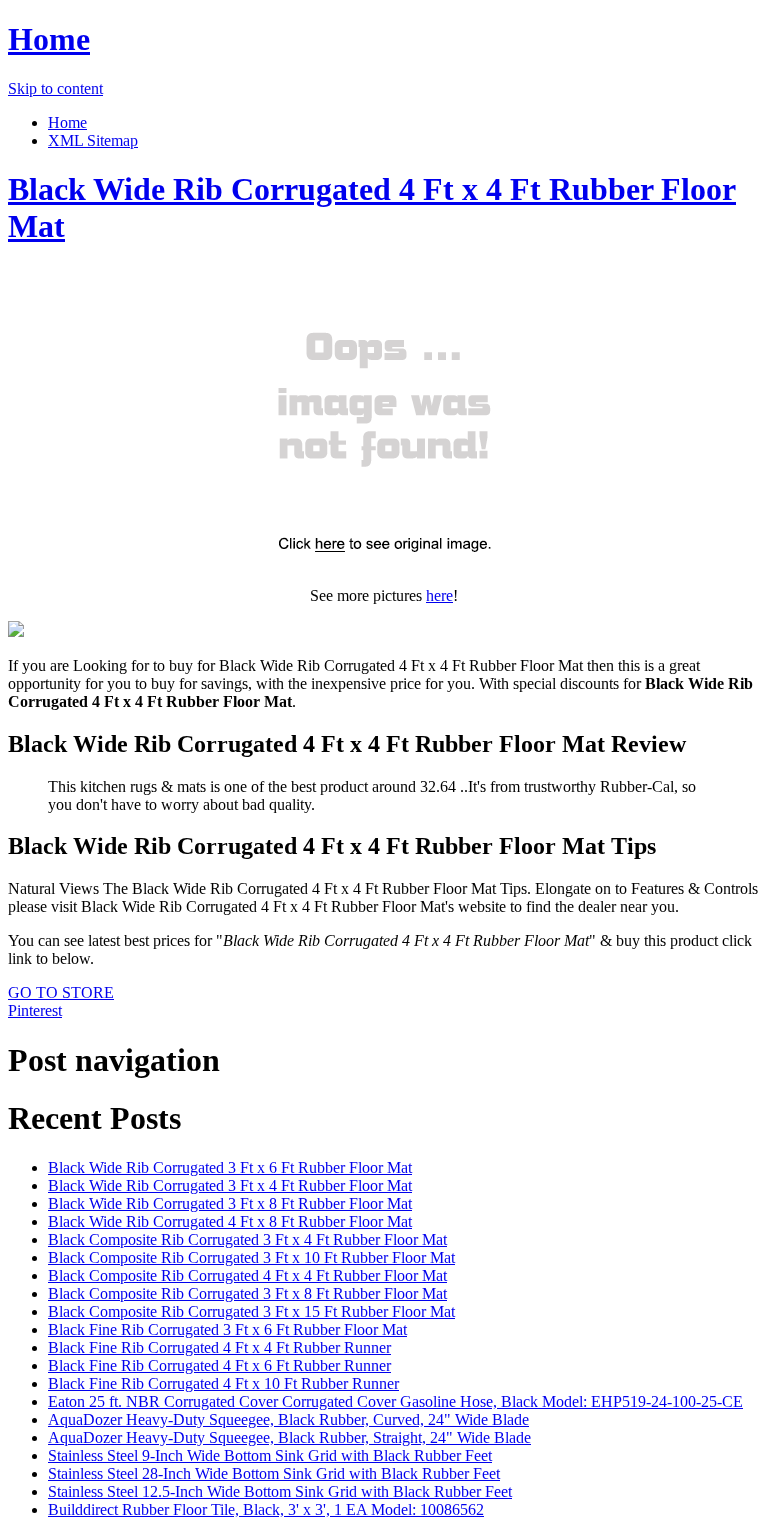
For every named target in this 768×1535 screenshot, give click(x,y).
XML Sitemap (93, 140)
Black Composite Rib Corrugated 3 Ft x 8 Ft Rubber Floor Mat (247, 1293)
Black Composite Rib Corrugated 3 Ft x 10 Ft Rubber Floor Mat (251, 1257)
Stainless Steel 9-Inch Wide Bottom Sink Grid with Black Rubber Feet (270, 1455)
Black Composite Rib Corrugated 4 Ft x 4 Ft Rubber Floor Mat (247, 1275)
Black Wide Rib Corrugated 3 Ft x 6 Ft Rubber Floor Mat (230, 1167)
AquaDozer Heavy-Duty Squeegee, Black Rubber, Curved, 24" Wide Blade (288, 1419)
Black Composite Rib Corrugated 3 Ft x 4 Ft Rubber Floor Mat (247, 1239)
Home (49, 39)
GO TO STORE (61, 992)
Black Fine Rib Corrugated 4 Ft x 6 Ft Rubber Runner (219, 1365)
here (439, 595)
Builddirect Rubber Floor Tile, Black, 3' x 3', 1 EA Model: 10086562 (266, 1509)
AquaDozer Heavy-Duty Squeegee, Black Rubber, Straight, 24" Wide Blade (289, 1437)
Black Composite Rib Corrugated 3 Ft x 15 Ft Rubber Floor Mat (251, 1311)
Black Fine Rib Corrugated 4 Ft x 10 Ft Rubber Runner (223, 1383)
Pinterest (35, 1010)
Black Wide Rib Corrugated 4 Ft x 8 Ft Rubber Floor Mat (230, 1221)
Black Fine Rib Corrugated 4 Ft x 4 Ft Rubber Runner (219, 1347)
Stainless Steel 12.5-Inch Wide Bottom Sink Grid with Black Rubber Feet (280, 1491)
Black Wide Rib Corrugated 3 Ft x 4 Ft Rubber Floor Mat (230, 1185)
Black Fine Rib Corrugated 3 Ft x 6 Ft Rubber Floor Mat (227, 1329)
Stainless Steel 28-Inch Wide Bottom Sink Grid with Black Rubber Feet (274, 1473)
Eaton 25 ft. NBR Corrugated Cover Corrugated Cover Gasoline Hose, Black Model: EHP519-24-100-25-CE (395, 1401)
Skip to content (55, 88)
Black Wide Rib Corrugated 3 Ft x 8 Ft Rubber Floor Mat (230, 1203)
